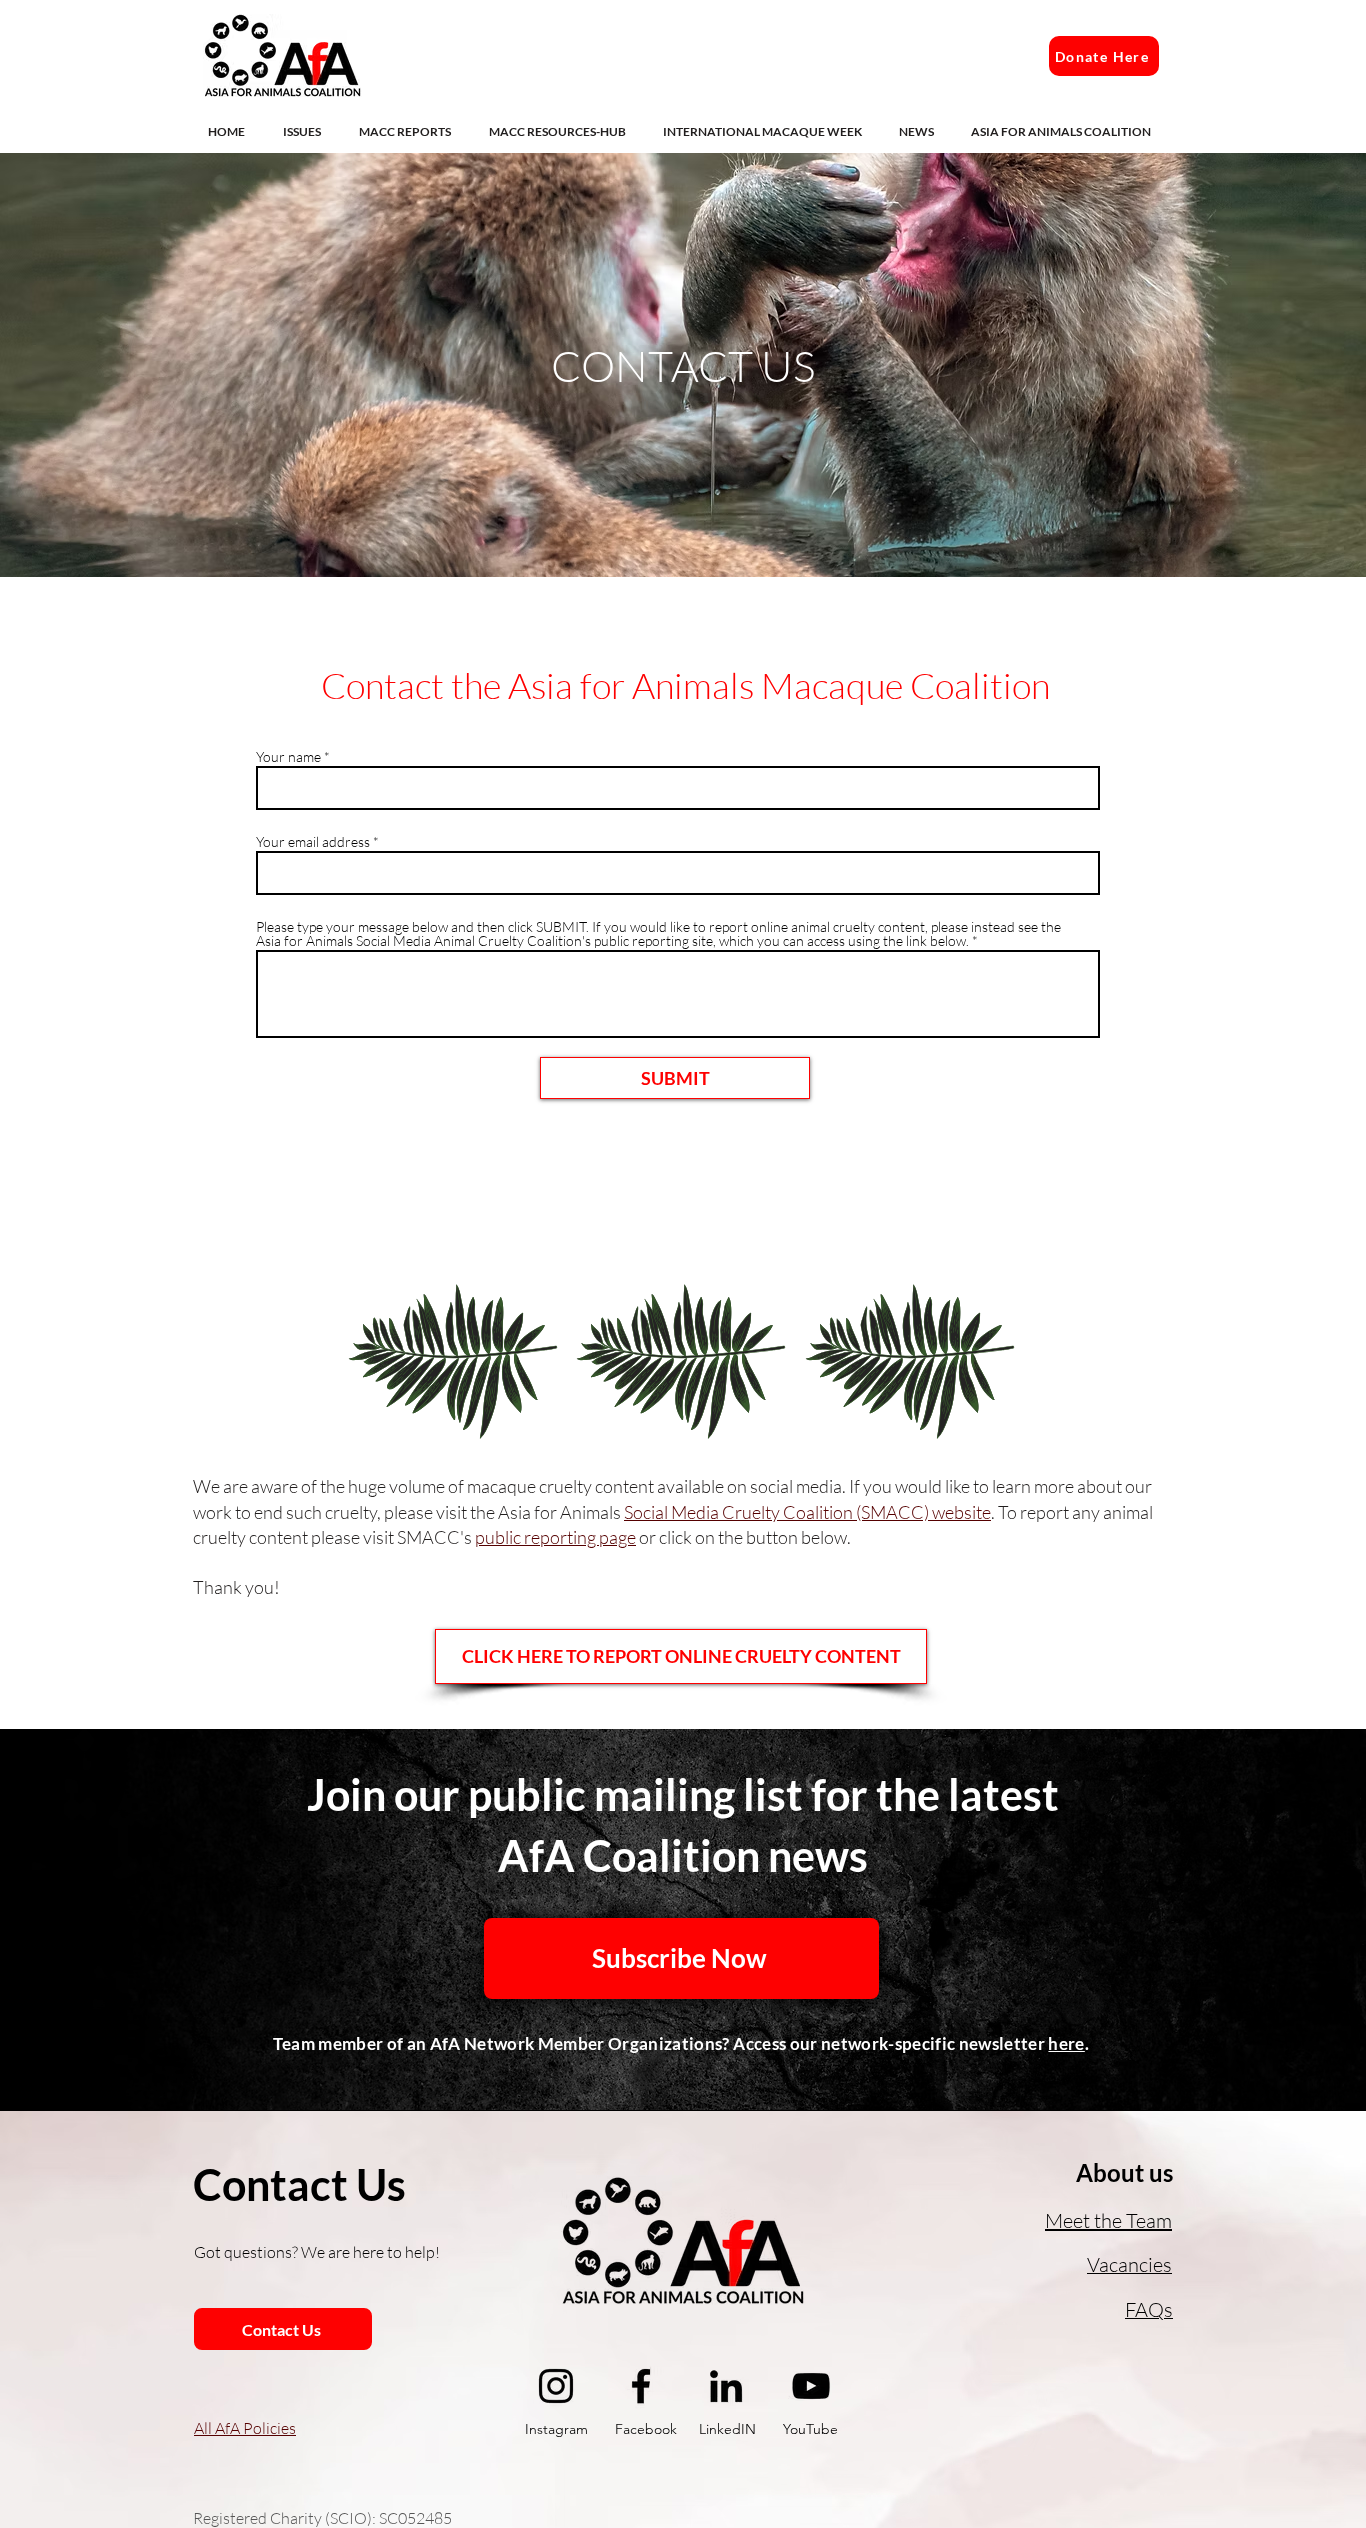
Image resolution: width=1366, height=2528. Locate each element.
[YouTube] (811, 2386)
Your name (288, 757)
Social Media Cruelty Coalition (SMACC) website (807, 1512)
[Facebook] (641, 2386)
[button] (306, 131)
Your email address (313, 842)
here (1066, 2043)
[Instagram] (556, 2386)
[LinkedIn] (726, 2386)
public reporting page (555, 1537)
